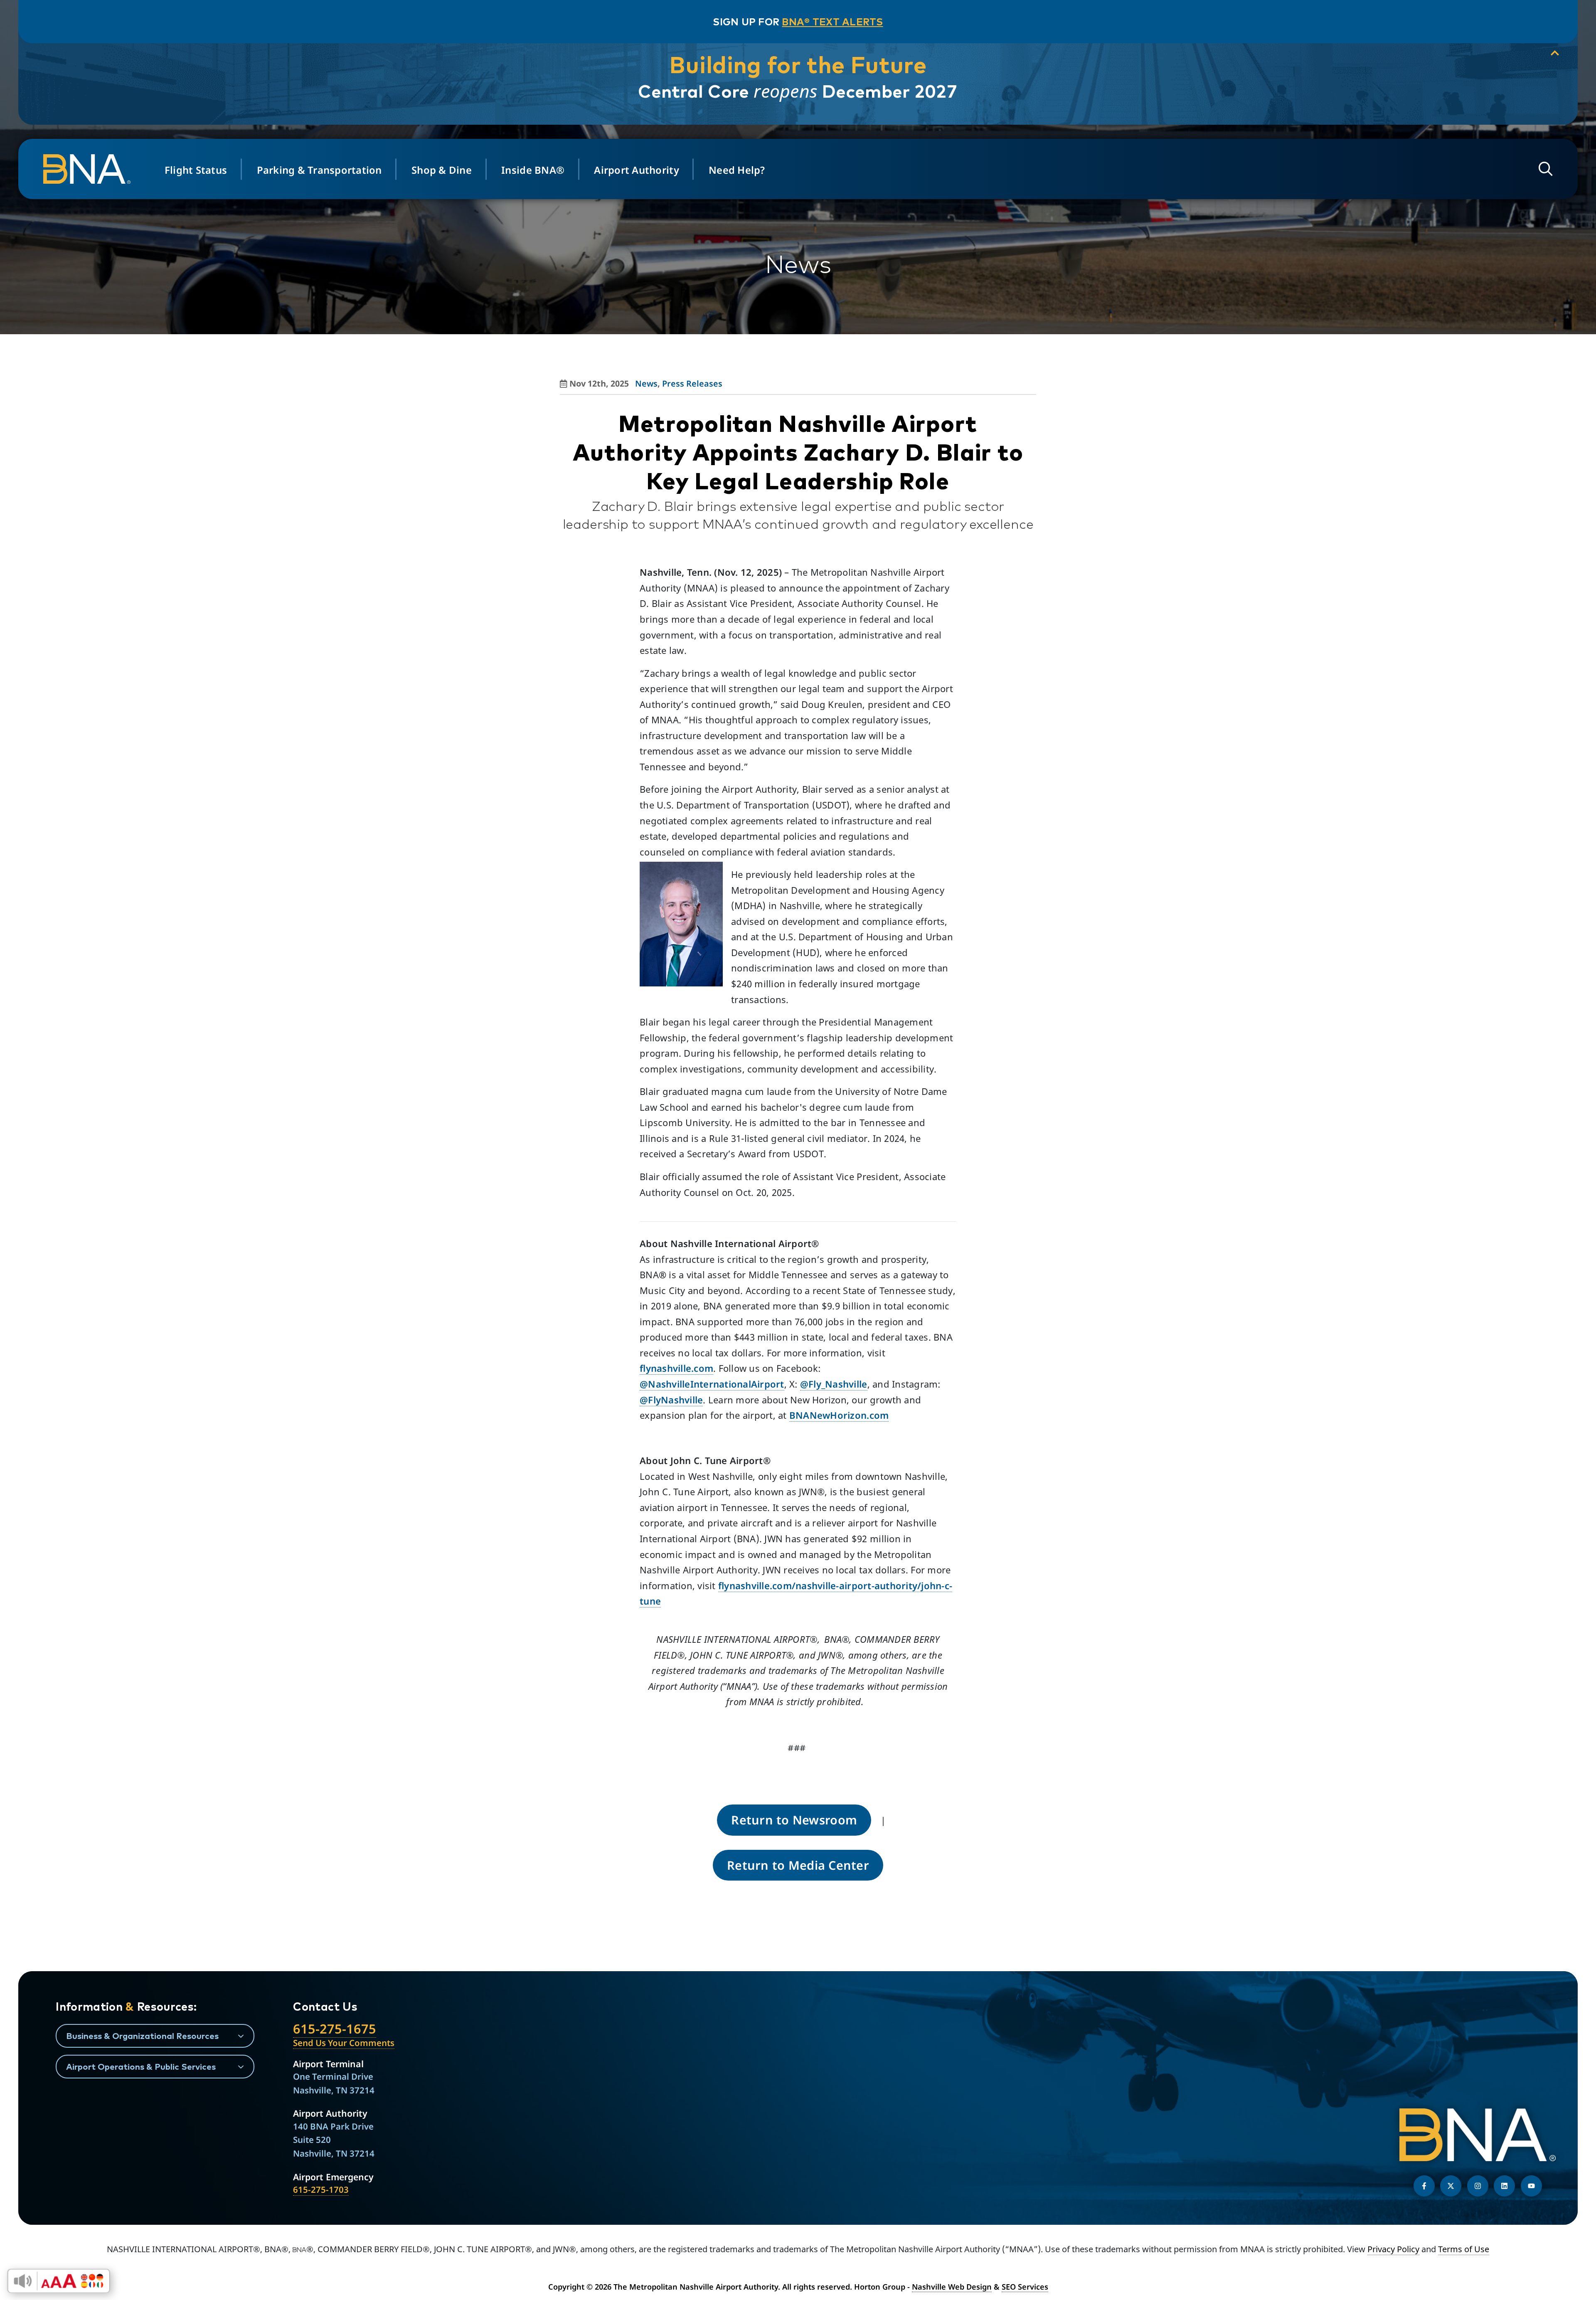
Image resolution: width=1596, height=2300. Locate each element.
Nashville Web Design (952, 2287)
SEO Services (1025, 2287)
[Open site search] (1546, 169)
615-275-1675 (335, 2029)
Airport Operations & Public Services (141, 2066)
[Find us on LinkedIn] (1504, 2186)
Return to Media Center (798, 1865)
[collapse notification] (1555, 53)
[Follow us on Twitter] (1451, 2186)
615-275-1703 (321, 2189)
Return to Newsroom (794, 1820)
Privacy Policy (1393, 2249)
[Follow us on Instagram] (1478, 2186)
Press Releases (692, 383)
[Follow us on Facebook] (1424, 2186)
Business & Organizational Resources (142, 2036)
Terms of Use (1464, 2249)
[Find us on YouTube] (1531, 2186)
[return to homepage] (91, 169)
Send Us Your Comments (344, 2043)
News (646, 383)
